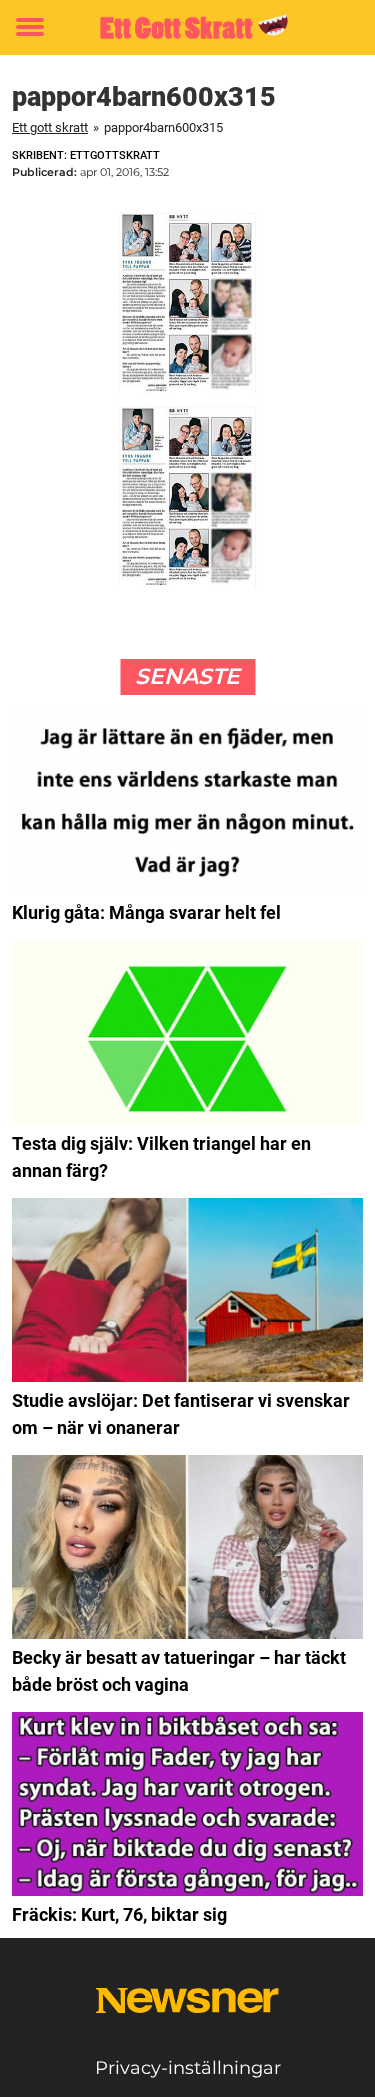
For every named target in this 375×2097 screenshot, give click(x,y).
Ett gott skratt (50, 127)
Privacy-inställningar (188, 2068)
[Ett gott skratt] (187, 27)
